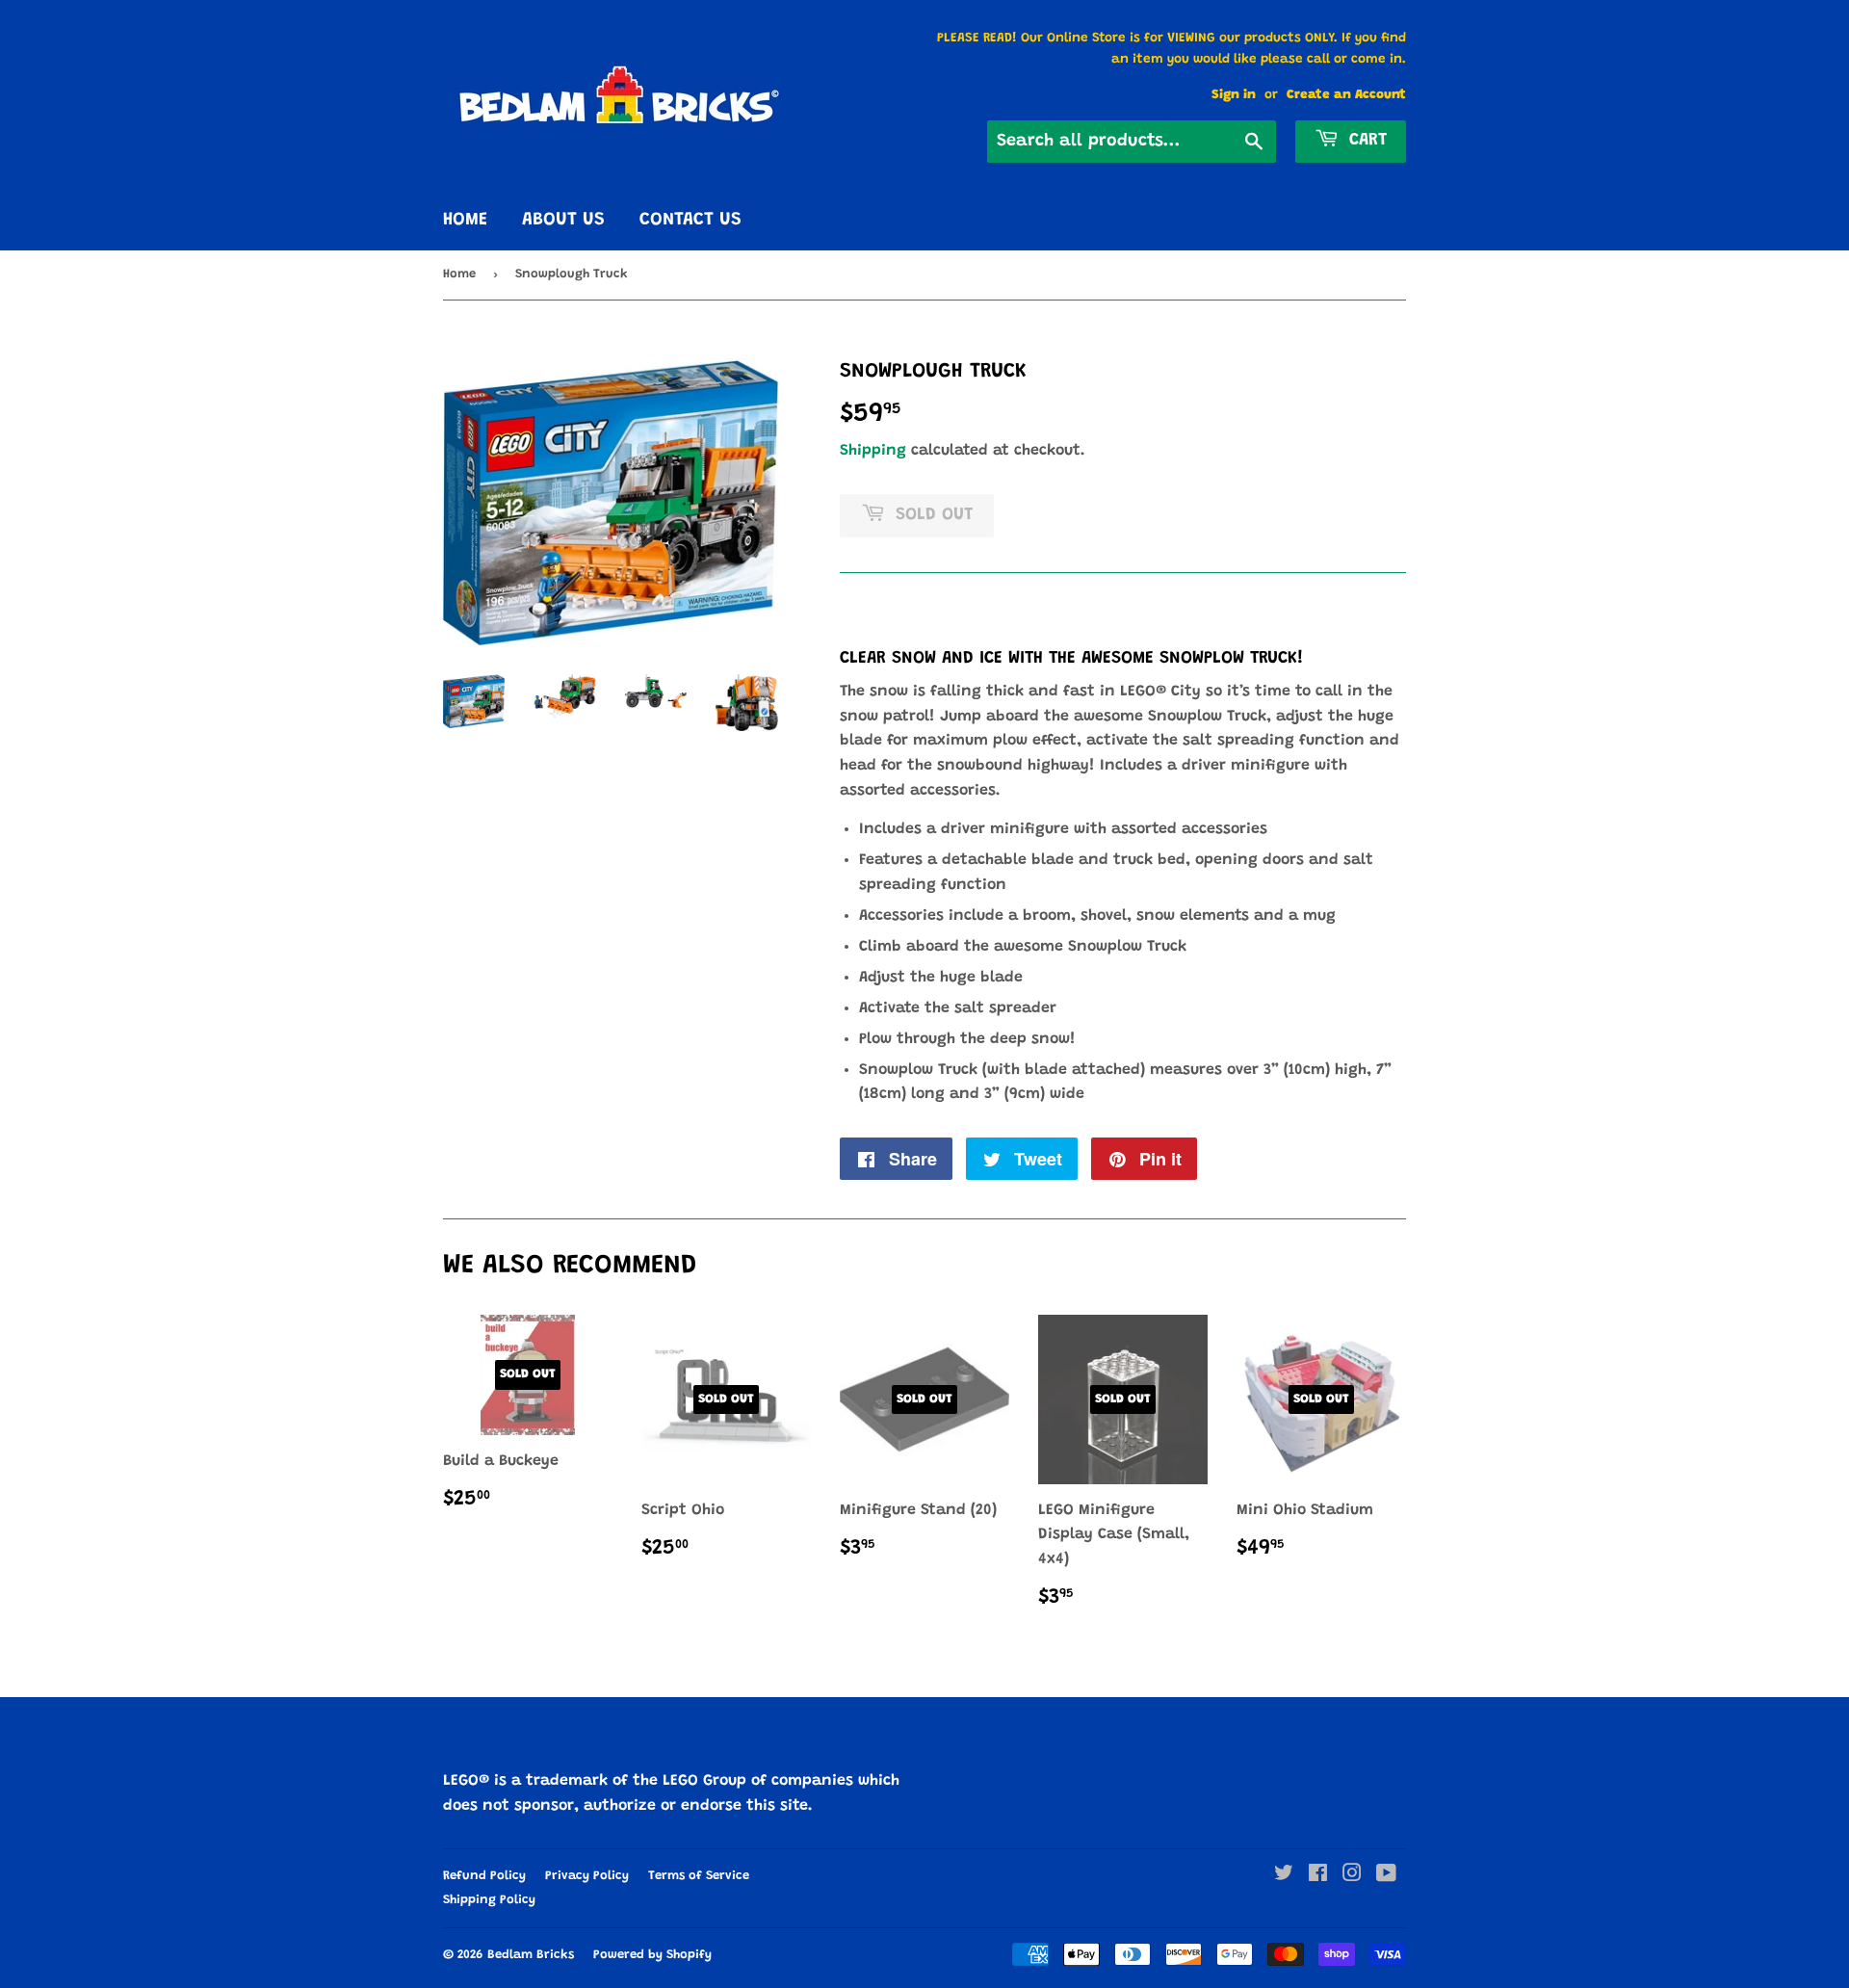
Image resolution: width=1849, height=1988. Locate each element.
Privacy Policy (587, 1876)
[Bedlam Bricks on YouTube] (1386, 1876)
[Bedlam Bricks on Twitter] (1284, 1876)
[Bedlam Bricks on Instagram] (1352, 1876)
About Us (563, 220)
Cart (1365, 141)
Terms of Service (699, 1876)
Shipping (873, 451)
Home (465, 220)
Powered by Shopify (652, 1955)
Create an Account (1346, 95)
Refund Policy (484, 1876)
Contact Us (690, 220)
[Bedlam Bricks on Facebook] (1318, 1876)
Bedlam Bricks (531, 1955)
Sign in (1234, 95)
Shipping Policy (489, 1900)
